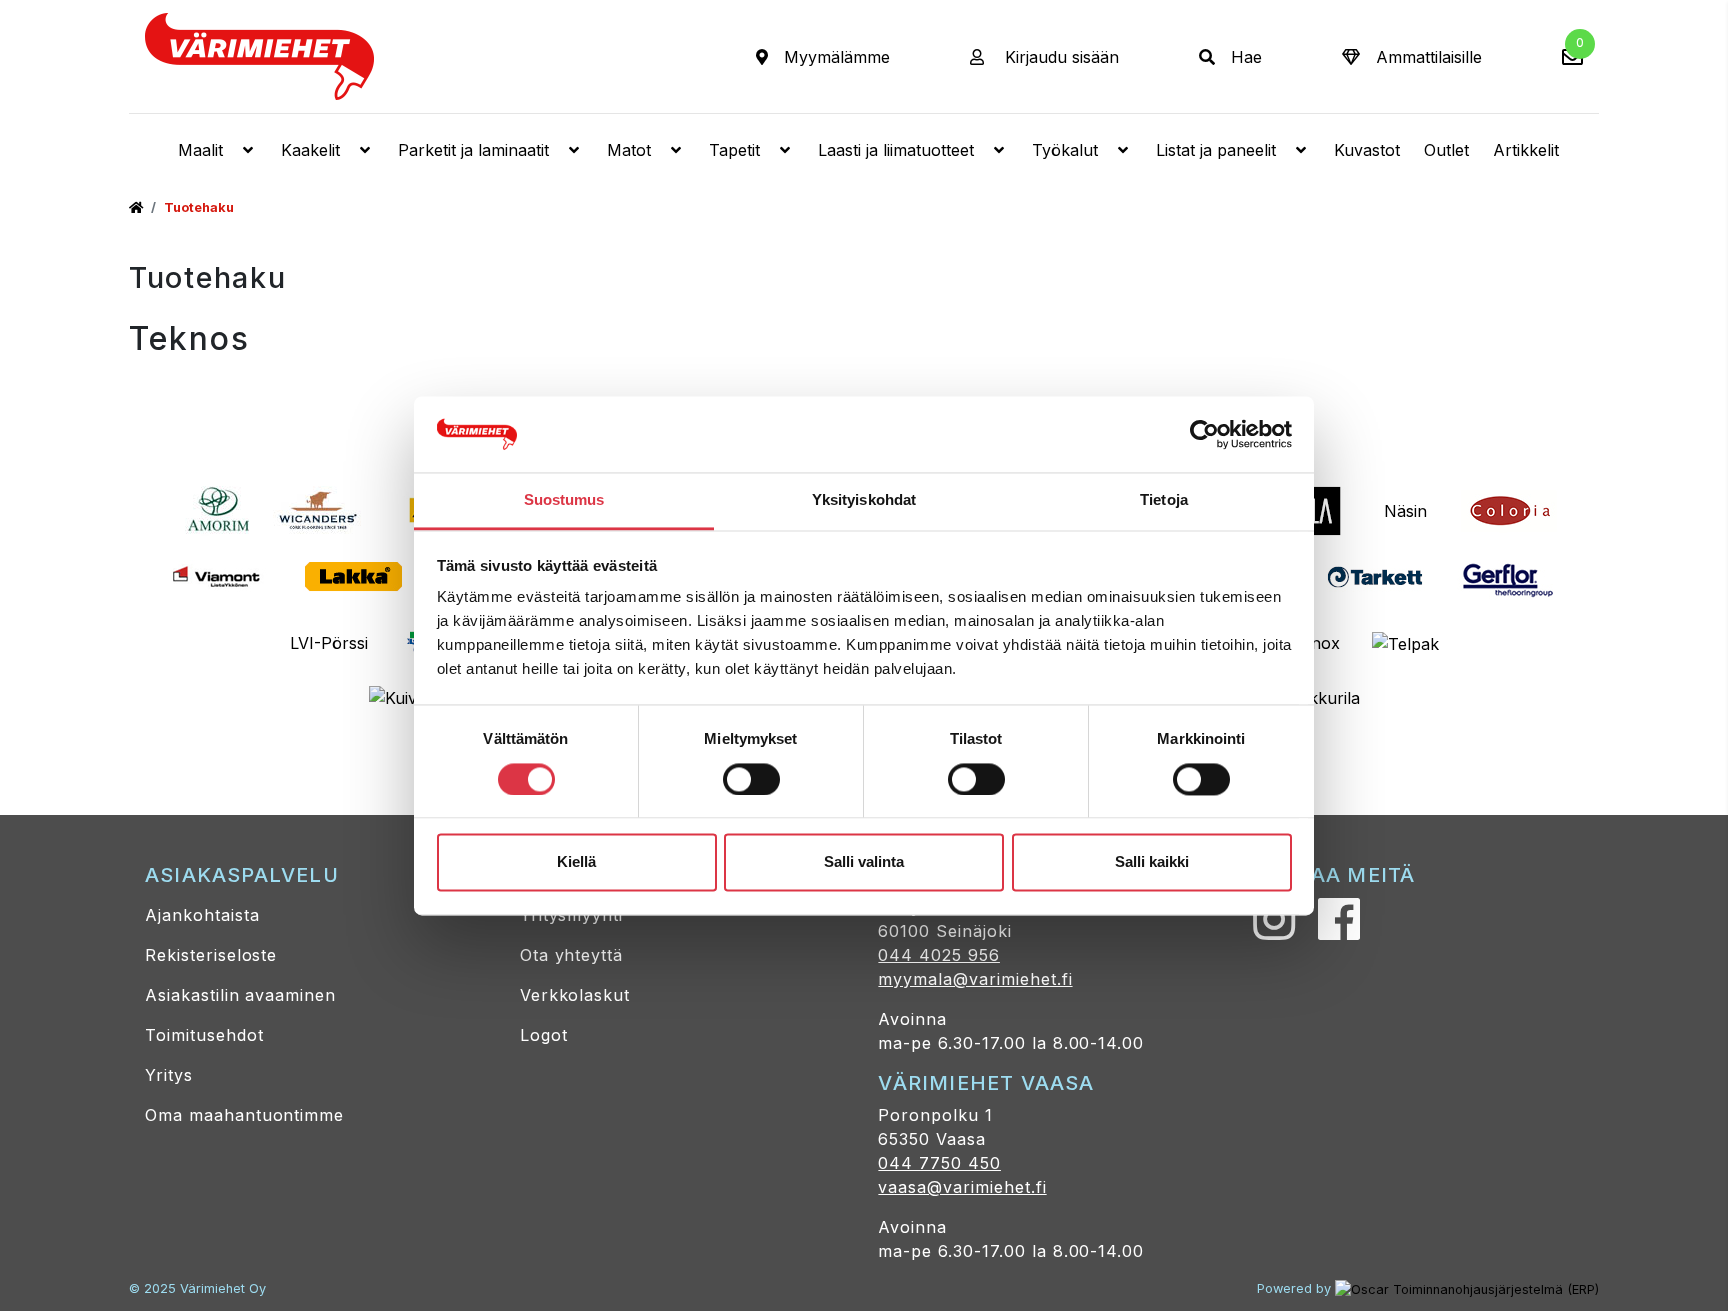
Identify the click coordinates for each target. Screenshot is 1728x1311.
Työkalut (1065, 150)
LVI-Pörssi (329, 643)
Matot (629, 150)
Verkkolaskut (575, 995)
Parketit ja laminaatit (473, 150)
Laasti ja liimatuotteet (896, 150)
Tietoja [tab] (1164, 500)
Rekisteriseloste (211, 955)
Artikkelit (1526, 150)
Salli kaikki (1152, 862)
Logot (544, 1035)
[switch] (751, 779)
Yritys (169, 1075)
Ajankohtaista (202, 915)
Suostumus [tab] (564, 500)
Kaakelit (310, 150)
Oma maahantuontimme (244, 1115)
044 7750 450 (939, 1163)
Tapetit (734, 150)
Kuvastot (1367, 150)
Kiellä (576, 862)
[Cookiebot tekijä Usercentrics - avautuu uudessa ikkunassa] (1204, 434)
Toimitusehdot (204, 1035)
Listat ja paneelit (1216, 150)
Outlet (1446, 150)
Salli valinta (864, 862)
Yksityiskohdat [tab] (864, 500)
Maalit (200, 150)
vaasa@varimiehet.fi (962, 1187)
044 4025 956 (939, 955)
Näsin (1405, 511)
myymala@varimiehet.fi (975, 979)
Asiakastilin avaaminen (240, 995)
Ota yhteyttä (572, 955)
